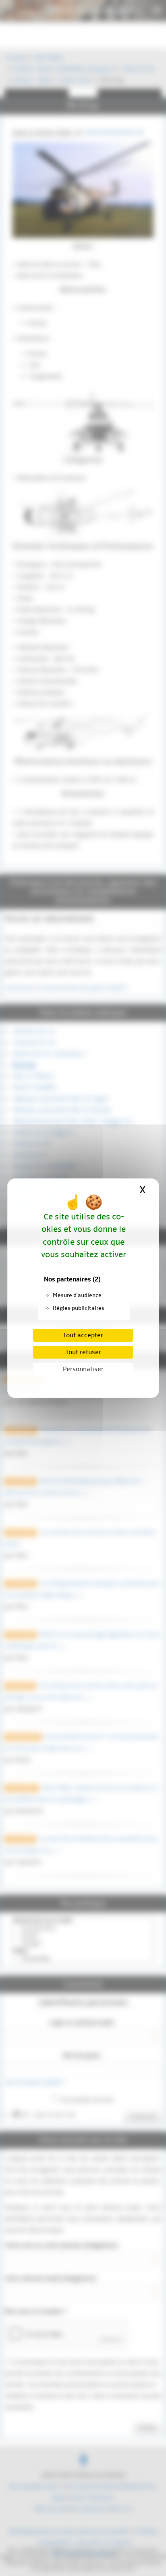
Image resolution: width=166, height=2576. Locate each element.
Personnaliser (83, 1369)
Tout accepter (83, 1335)
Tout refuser (83, 1352)
